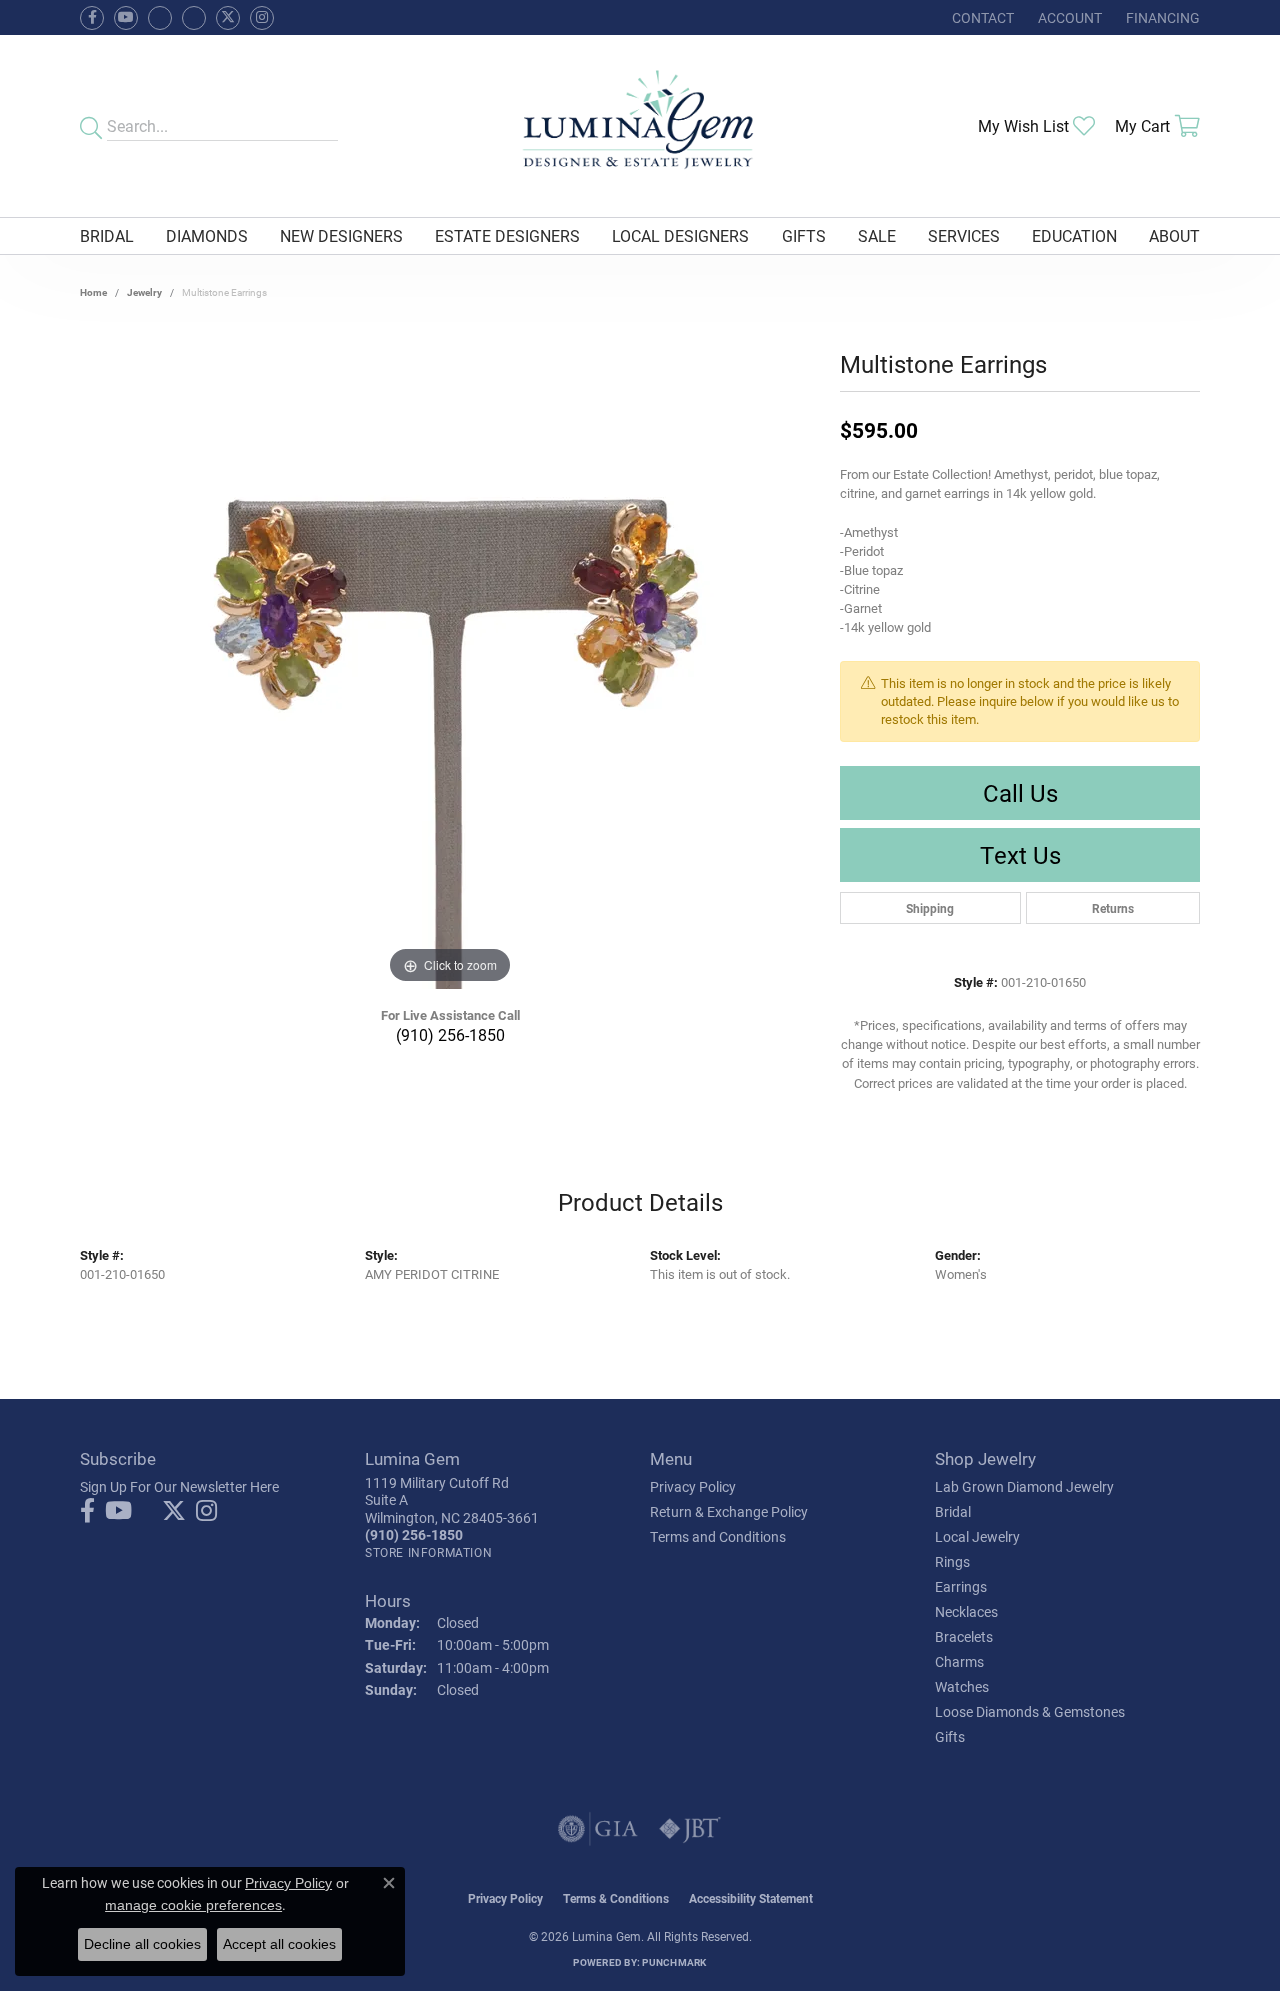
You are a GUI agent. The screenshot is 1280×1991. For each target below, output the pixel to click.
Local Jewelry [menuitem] (977, 1536)
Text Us (1020, 855)
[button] (1068, 17)
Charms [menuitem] (959, 1661)
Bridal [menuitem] (953, 1511)
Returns (1113, 908)
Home (93, 292)
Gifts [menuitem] (950, 1736)
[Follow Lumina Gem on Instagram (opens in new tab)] (262, 18)
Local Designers (680, 235)
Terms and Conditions (718, 1536)
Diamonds (207, 235)
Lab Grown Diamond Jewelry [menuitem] (1024, 1486)
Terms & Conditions (616, 1898)
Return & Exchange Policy (729, 1511)
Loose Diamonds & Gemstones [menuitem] (1030, 1711)
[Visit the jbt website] (690, 1829)
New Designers (341, 235)
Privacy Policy (693, 1486)
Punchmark (674, 1962)
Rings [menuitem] (952, 1561)
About (1174, 235)
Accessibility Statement (751, 1898)
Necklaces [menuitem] (966, 1611)
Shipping (930, 908)
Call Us (1020, 793)
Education (1074, 235)
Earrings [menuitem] (961, 1586)
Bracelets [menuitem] (964, 1636)
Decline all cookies (142, 1944)
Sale (877, 235)
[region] (450, 689)
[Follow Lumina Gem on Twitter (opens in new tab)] (228, 18)
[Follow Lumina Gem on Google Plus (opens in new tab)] (194, 18)
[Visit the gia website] (598, 1829)
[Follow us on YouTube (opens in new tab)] (126, 18)
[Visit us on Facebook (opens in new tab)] (160, 18)
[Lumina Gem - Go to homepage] (640, 126)
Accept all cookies (279, 1944)
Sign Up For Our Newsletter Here (179, 1486)
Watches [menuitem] (962, 1686)
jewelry (144, 292)
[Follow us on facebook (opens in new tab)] (92, 18)
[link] (981, 17)
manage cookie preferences (193, 1905)
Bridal (107, 235)
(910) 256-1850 (450, 1034)
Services (964, 235)
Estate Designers (507, 235)
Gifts (804, 235)
